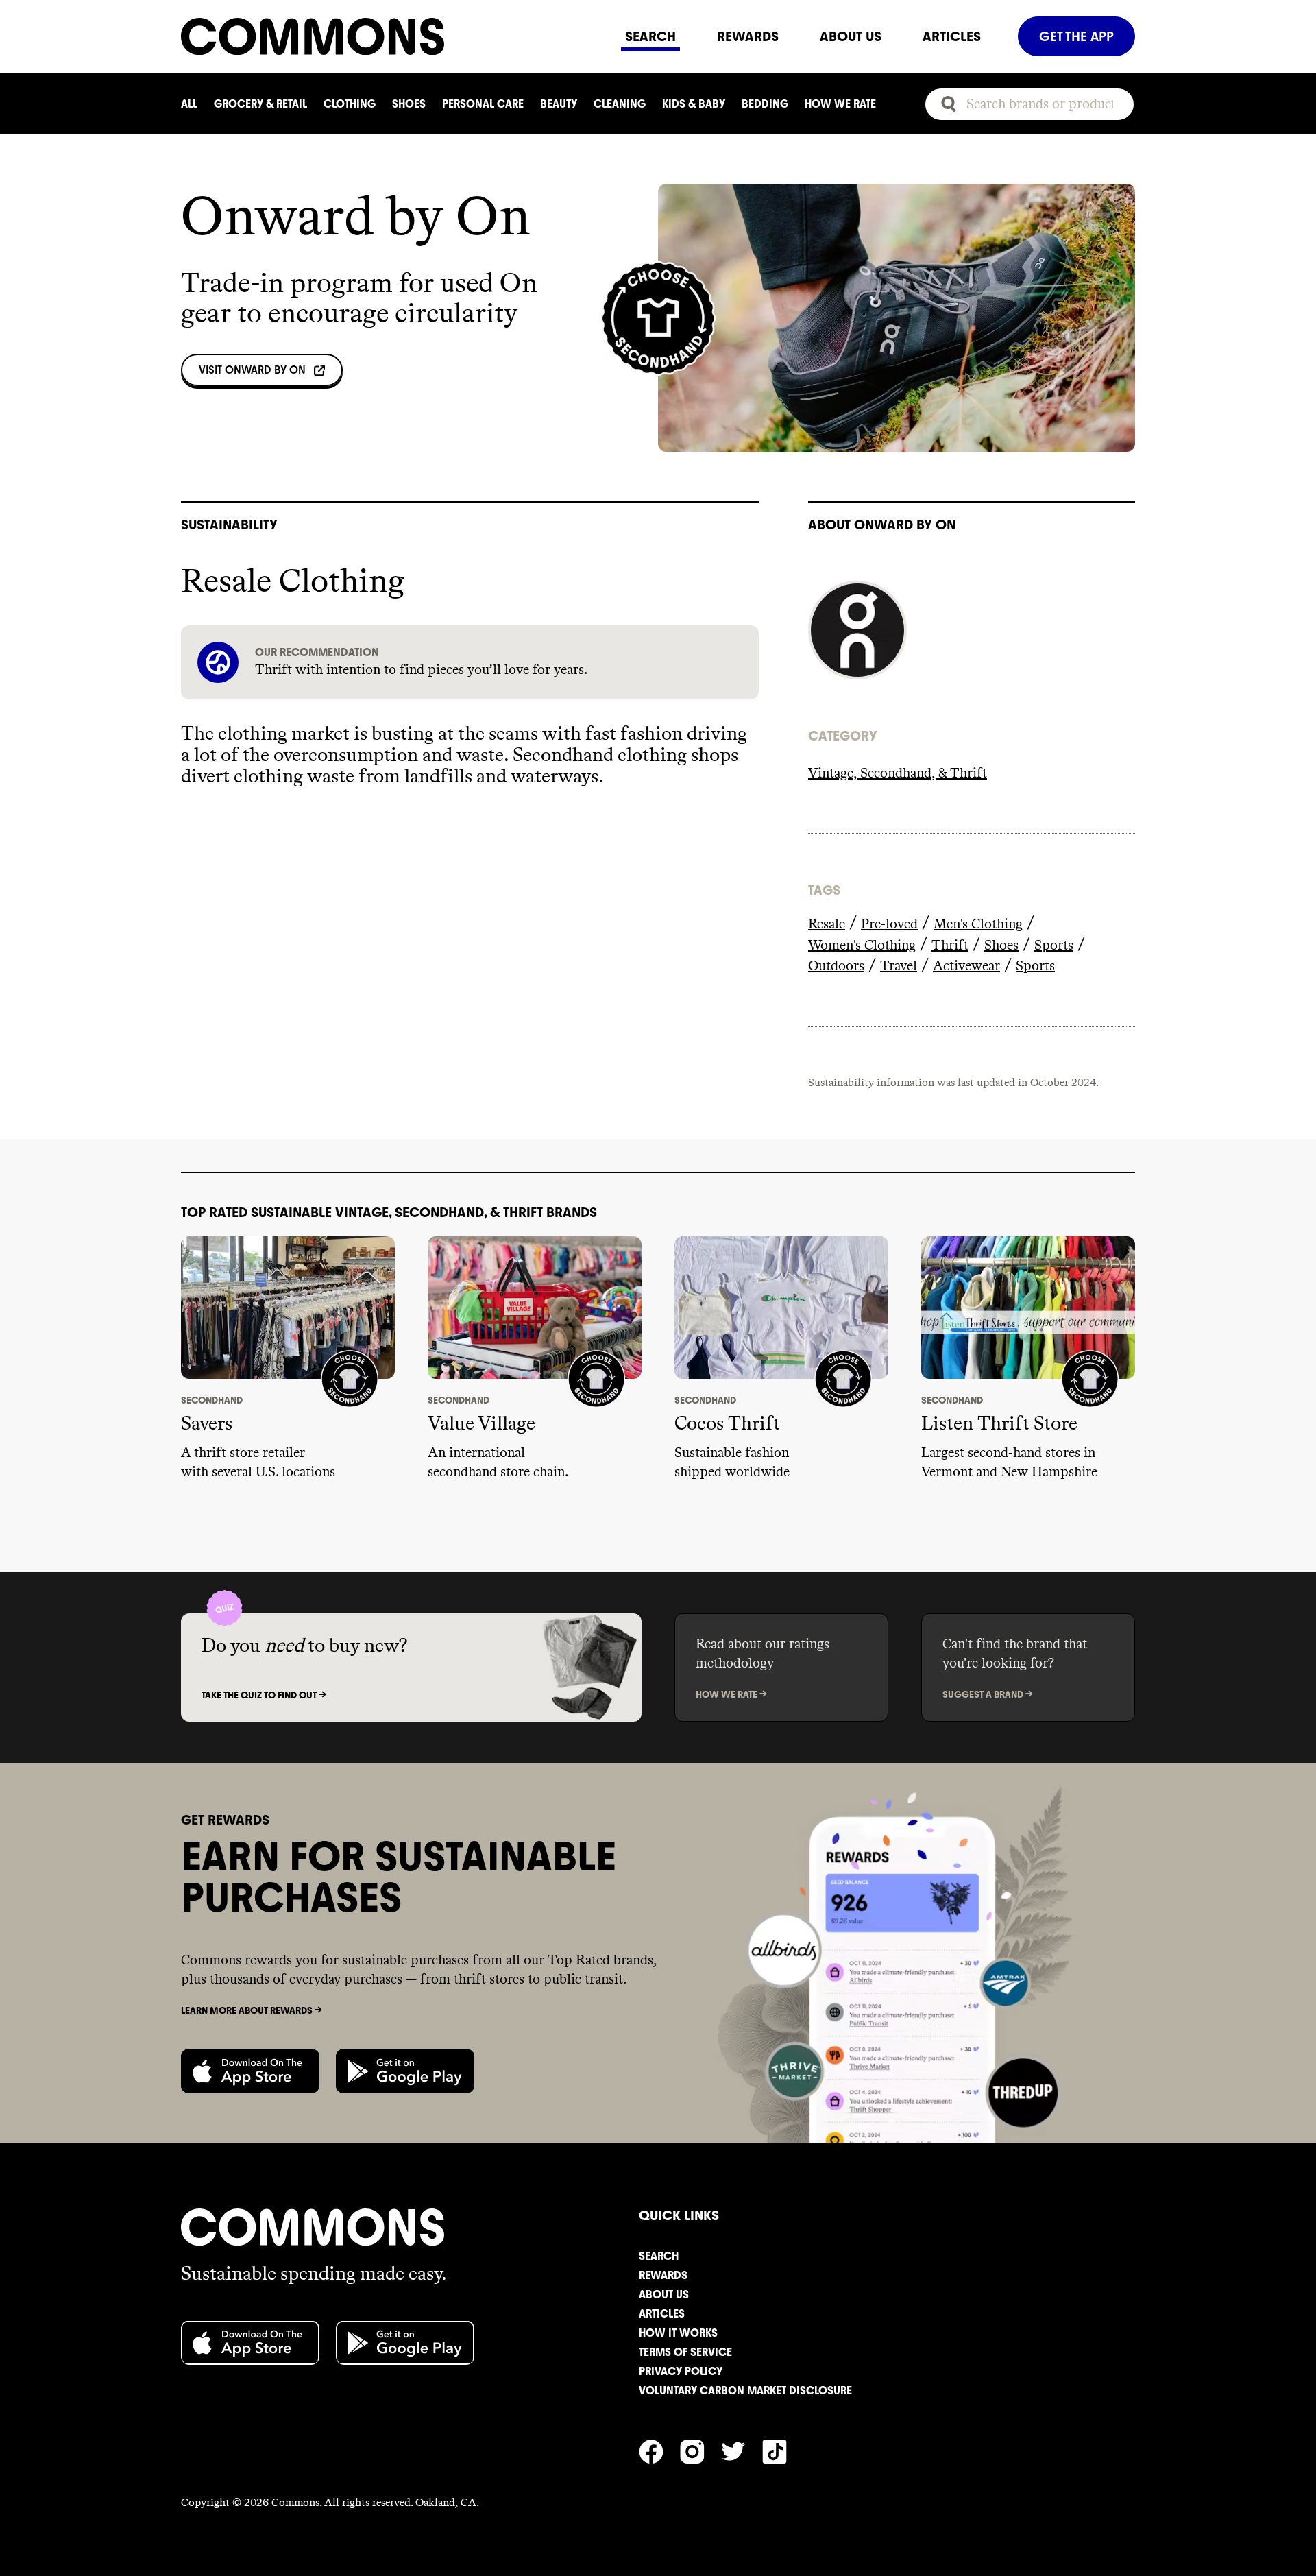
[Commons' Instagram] (700, 2450)
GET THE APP (1076, 36)
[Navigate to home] (393, 36)
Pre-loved (889, 924)
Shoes (1001, 946)
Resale (827, 924)
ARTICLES (952, 36)
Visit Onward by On (252, 370)
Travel (899, 966)
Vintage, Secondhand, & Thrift (898, 773)
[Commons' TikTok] (783, 2450)
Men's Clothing (978, 924)
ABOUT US (851, 36)
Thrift (950, 946)
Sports (1054, 946)
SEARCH (650, 36)
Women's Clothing (862, 946)
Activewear (966, 966)
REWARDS (748, 36)
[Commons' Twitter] (742, 2450)
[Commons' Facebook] (659, 2450)
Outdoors (836, 966)
